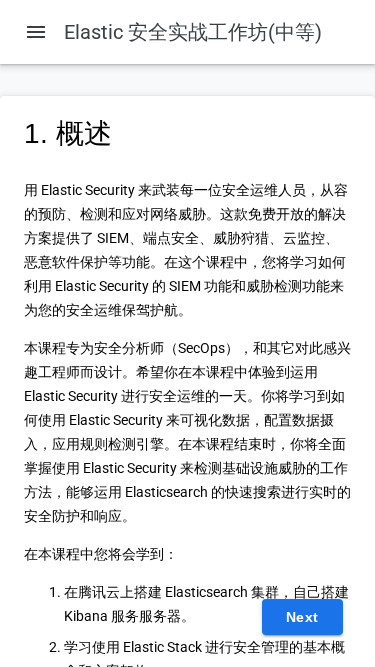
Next (302, 617)
